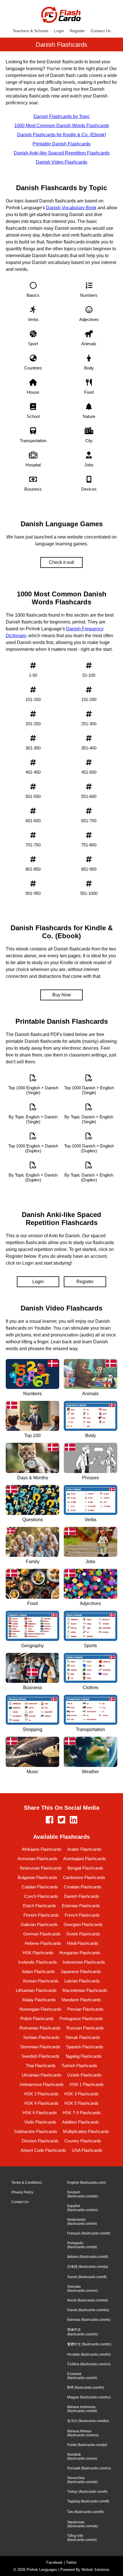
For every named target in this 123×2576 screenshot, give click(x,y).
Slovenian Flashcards (40, 2047)
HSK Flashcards (38, 1953)
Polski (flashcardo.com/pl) (87, 2445)
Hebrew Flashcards (43, 1943)
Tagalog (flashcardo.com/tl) (88, 2501)
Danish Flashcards (82, 1896)
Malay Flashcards (39, 2000)
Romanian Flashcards (40, 2028)
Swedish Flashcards (40, 2056)
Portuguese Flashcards (81, 2019)
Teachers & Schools (30, 31)
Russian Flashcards (85, 2028)
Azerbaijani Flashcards (85, 1859)
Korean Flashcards (41, 1981)
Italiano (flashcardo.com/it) (88, 2257)
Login (59, 31)
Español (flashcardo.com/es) (83, 2208)
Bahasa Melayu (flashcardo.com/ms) (83, 2433)
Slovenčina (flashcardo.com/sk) (82, 2480)
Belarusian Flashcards (41, 1868)
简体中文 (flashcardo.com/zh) (83, 2332)
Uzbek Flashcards (84, 2075)
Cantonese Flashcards (84, 1877)
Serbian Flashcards (41, 2037)
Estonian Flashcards (81, 1906)
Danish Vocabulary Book (71, 208)
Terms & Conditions (27, 2183)
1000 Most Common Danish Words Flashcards (62, 126)
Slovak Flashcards (83, 2037)
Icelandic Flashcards (38, 1962)
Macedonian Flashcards (85, 1990)
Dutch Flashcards (39, 1906)
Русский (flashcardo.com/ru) (89, 2468)
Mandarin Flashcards (81, 2000)
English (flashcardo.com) (87, 2183)
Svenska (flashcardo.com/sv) (82, 2289)
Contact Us (101, 31)
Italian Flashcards (38, 1971)
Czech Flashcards (41, 1896)
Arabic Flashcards (84, 1849)
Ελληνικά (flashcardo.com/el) (82, 2376)
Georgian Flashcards (83, 1924)
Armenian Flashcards (37, 1859)
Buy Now (62, 995)
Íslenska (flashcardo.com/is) (89, 2320)
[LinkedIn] (74, 1820)
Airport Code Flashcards (43, 2150)
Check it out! (61, 562)
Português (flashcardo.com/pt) (82, 2245)
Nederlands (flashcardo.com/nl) (82, 2222)
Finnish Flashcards (41, 1915)
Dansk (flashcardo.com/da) (88, 2310)
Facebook (54, 2562)
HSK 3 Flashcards (82, 2094)
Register (77, 31)
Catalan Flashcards (40, 1887)
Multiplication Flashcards (86, 2131)
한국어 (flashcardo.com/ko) (88, 2421)
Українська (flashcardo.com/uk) (83, 2524)
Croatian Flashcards (83, 1887)
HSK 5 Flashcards (82, 2103)
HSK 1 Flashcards (87, 2084)
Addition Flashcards (81, 2122)
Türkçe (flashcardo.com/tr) (87, 2492)
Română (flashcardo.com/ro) (82, 2457)
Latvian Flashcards (82, 1981)
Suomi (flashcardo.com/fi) (87, 2277)
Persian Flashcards (85, 2009)
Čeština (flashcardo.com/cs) (89, 2364)
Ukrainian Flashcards (42, 2075)
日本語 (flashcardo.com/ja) (88, 2267)
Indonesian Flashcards (84, 1962)
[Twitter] (61, 1820)
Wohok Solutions (96, 2570)
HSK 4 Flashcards (41, 2103)
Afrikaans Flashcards (42, 1849)
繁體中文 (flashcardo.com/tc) (89, 2344)
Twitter (71, 2562)
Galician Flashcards (39, 1924)
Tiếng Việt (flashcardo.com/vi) (82, 2538)
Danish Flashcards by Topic (62, 116)
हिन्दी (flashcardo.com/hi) (86, 2388)
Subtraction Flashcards (36, 2131)
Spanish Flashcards (85, 2047)
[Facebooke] (49, 1820)
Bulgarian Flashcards (37, 1877)
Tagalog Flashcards (83, 2056)
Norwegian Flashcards (40, 2009)
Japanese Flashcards (81, 1971)
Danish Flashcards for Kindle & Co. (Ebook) (61, 135)
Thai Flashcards (41, 2066)
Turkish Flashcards (79, 2066)
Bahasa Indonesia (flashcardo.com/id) (82, 2409)
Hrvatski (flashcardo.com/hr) (89, 2354)
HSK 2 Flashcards (41, 2094)
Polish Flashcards (37, 2019)
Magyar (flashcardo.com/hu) (89, 2397)
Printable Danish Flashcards (61, 144)
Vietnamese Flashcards (42, 2084)
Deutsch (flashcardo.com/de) (83, 2194)
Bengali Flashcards (85, 1868)
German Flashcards (42, 1934)
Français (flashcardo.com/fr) (89, 2233)
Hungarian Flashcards (80, 1953)
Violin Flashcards (40, 2122)
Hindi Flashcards (83, 1943)
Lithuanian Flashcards (36, 1990)
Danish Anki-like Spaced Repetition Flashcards (62, 153)
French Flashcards (82, 1915)
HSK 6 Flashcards (40, 2113)
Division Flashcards (40, 2141)
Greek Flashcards (83, 1934)
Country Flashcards (83, 2141)
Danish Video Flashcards (61, 162)
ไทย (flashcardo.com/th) (86, 2512)
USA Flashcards (87, 2150)
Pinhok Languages (42, 2570)
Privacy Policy (22, 2192)
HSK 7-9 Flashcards (82, 2113)
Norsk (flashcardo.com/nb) (88, 2300)
